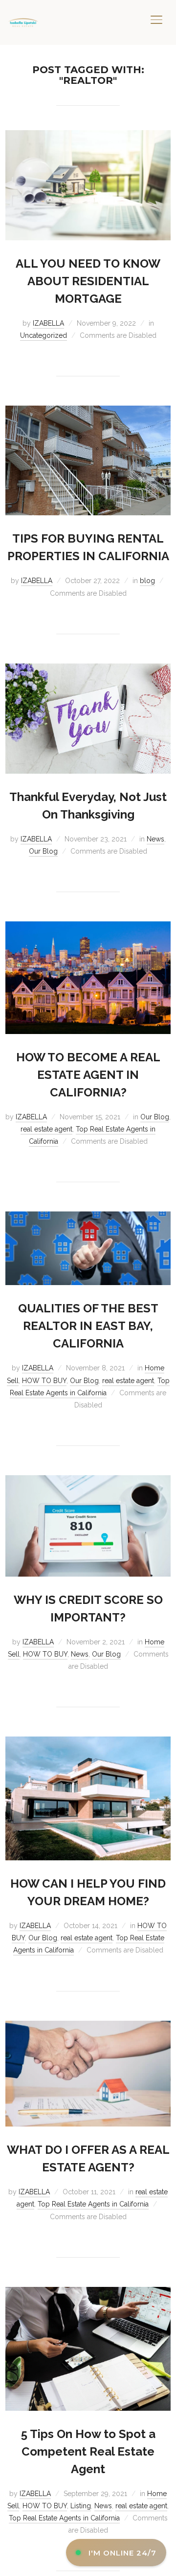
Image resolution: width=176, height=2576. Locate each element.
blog (147, 581)
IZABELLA (48, 323)
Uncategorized (44, 335)
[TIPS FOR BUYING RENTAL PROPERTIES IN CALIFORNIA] (88, 411)
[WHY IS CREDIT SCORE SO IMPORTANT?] (88, 1481)
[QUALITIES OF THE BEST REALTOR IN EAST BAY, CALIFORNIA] (88, 1217)
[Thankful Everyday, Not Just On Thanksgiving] (88, 669)
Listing (81, 2506)
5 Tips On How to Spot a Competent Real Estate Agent (88, 2451)
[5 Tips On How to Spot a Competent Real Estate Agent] (88, 2293)
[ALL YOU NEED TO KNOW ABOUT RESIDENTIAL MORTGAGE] (88, 136)
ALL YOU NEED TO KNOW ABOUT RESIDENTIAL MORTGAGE (88, 281)
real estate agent (46, 1129)
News (155, 839)
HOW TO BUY (44, 1381)
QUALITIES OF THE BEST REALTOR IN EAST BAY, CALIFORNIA (88, 1326)
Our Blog (43, 851)
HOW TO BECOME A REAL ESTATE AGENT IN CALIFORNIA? (88, 1075)
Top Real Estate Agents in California (93, 2204)
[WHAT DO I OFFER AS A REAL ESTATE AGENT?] (88, 2027)
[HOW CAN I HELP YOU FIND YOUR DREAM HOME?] (88, 1742)
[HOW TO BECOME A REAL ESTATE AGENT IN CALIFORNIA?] (88, 927)
